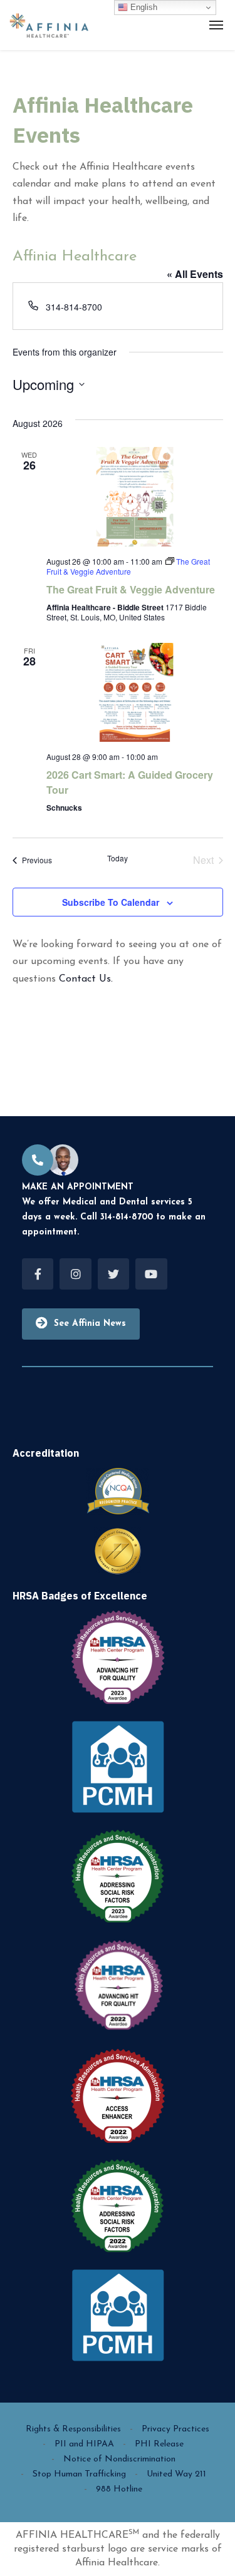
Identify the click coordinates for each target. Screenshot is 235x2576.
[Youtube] (151, 1274)
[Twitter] (113, 1274)
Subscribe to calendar (111, 902)
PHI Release (159, 2444)
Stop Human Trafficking (79, 2474)
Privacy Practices (175, 2429)
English (143, 7)
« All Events (195, 274)
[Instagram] (75, 1274)
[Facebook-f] (38, 1274)
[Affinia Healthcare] (49, 25)
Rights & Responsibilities (73, 2429)
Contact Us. (86, 979)
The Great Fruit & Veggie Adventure (131, 589)
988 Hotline (119, 2489)
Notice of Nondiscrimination (119, 2459)
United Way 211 (176, 2474)
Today (118, 858)
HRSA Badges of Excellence (80, 1596)
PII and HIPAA (84, 2444)
